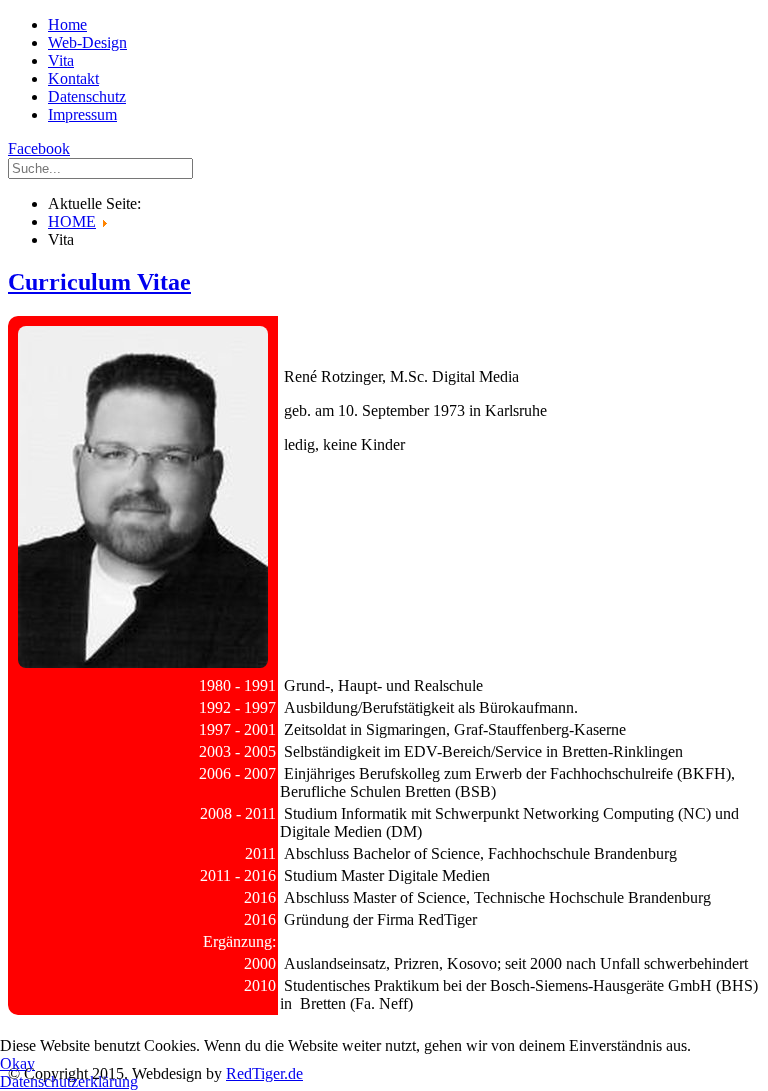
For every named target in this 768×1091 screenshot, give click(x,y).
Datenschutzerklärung (69, 1081)
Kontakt (73, 78)
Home (67, 24)
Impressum (82, 114)
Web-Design (87, 42)
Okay (17, 1063)
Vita (61, 60)
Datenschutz (87, 96)
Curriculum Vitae (99, 282)
